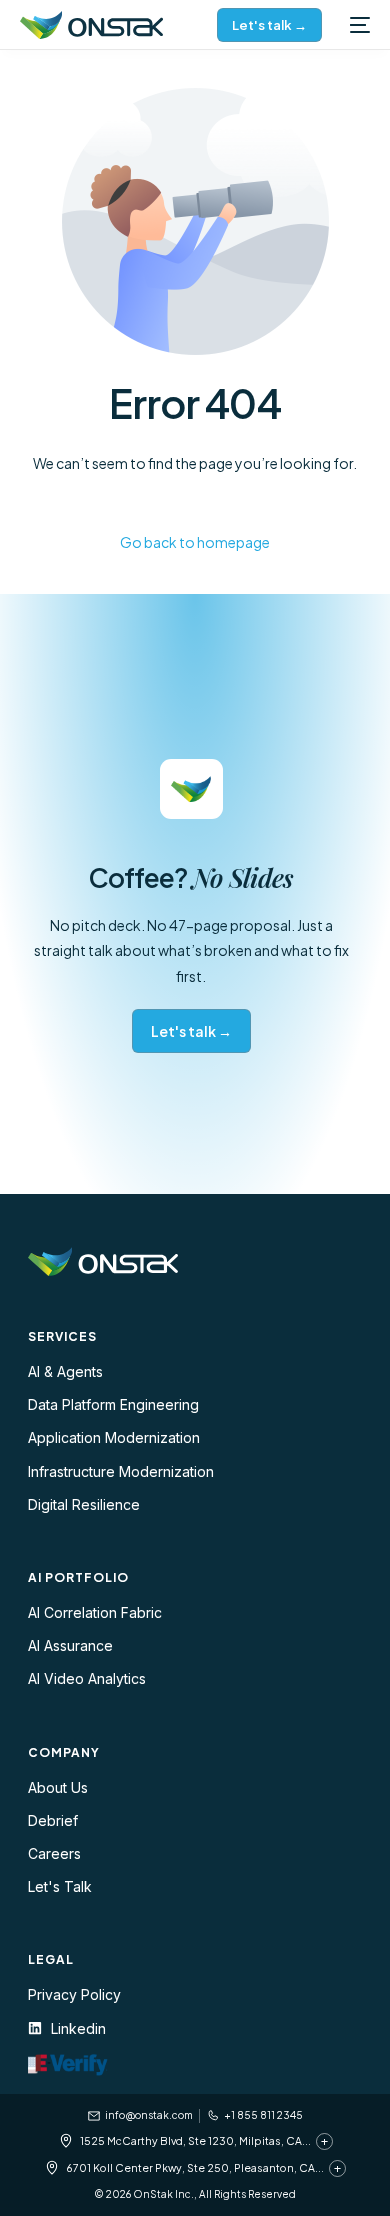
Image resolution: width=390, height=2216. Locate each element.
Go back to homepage (195, 542)
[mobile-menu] (356, 25)
